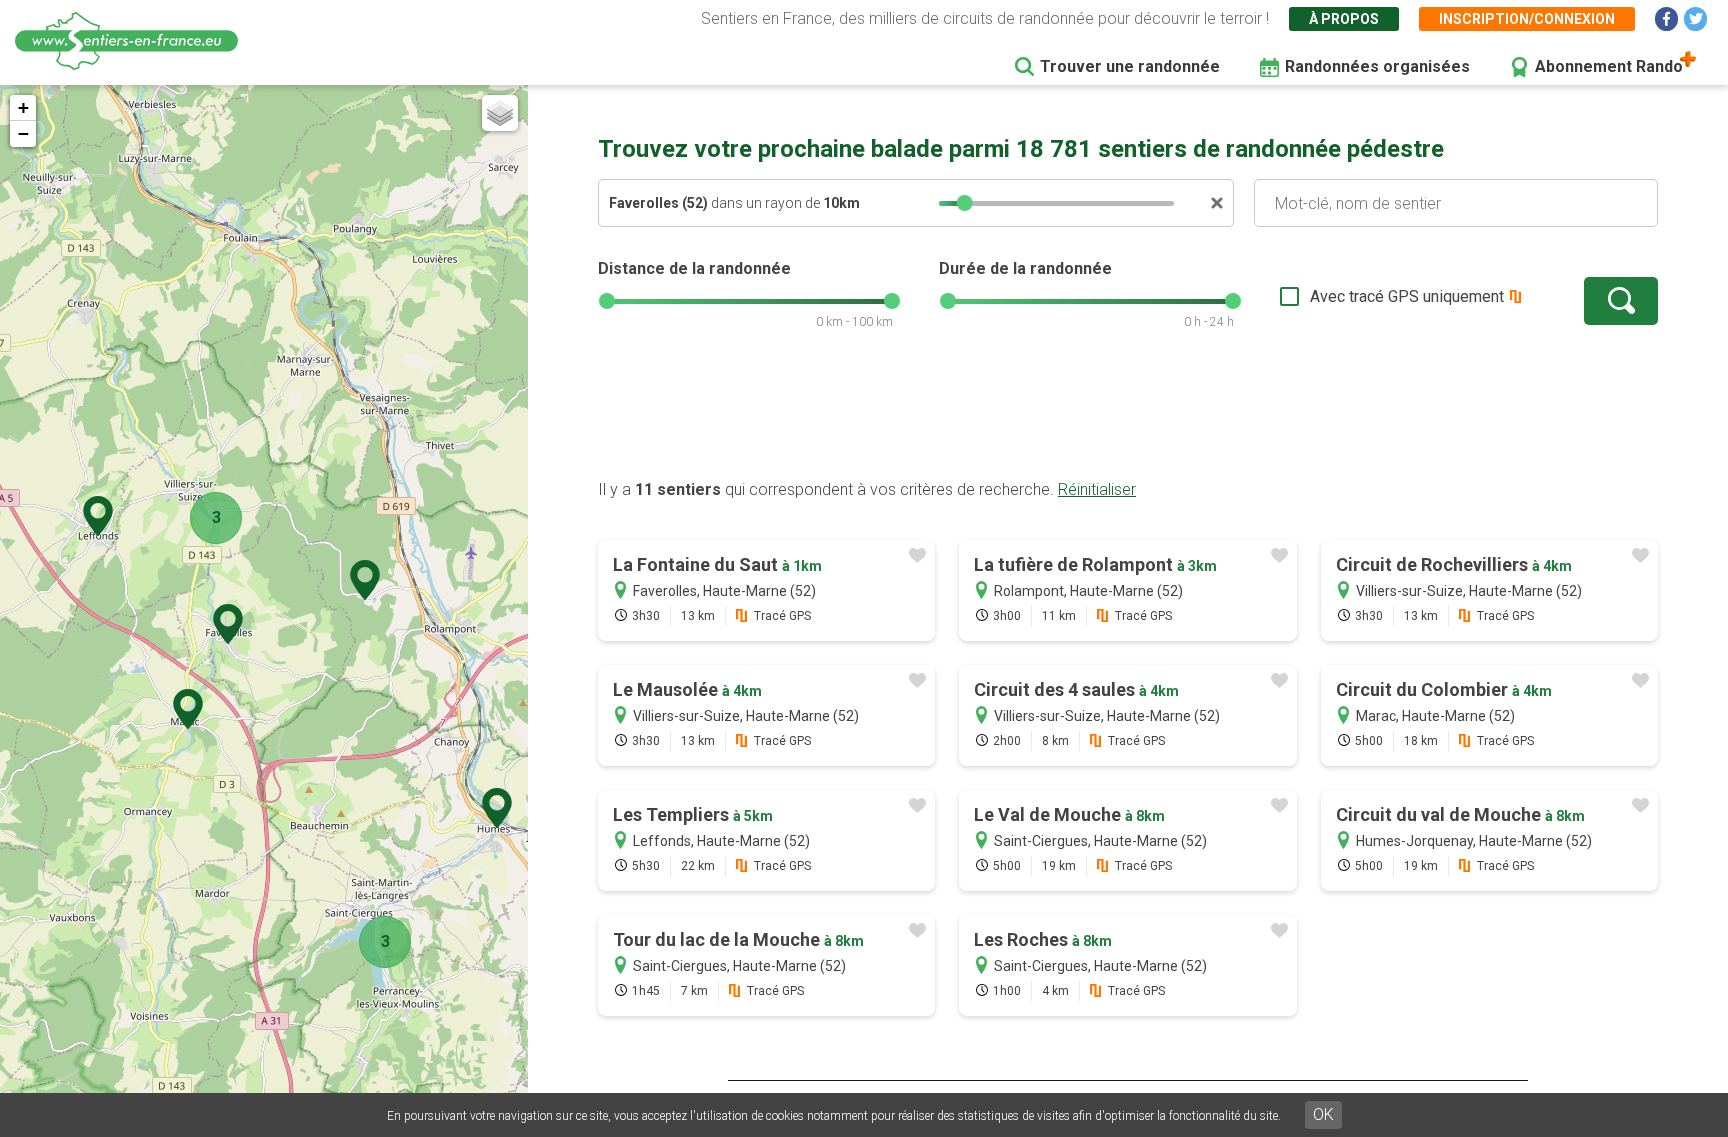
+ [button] (23, 107)
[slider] (965, 203)
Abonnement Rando (1609, 66)
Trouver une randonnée (1130, 66)
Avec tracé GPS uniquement (1407, 296)
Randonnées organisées (1377, 66)
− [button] (23, 133)
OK (1323, 1114)
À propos (1344, 19)
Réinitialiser (1097, 489)
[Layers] (500, 113)
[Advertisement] (1128, 415)
